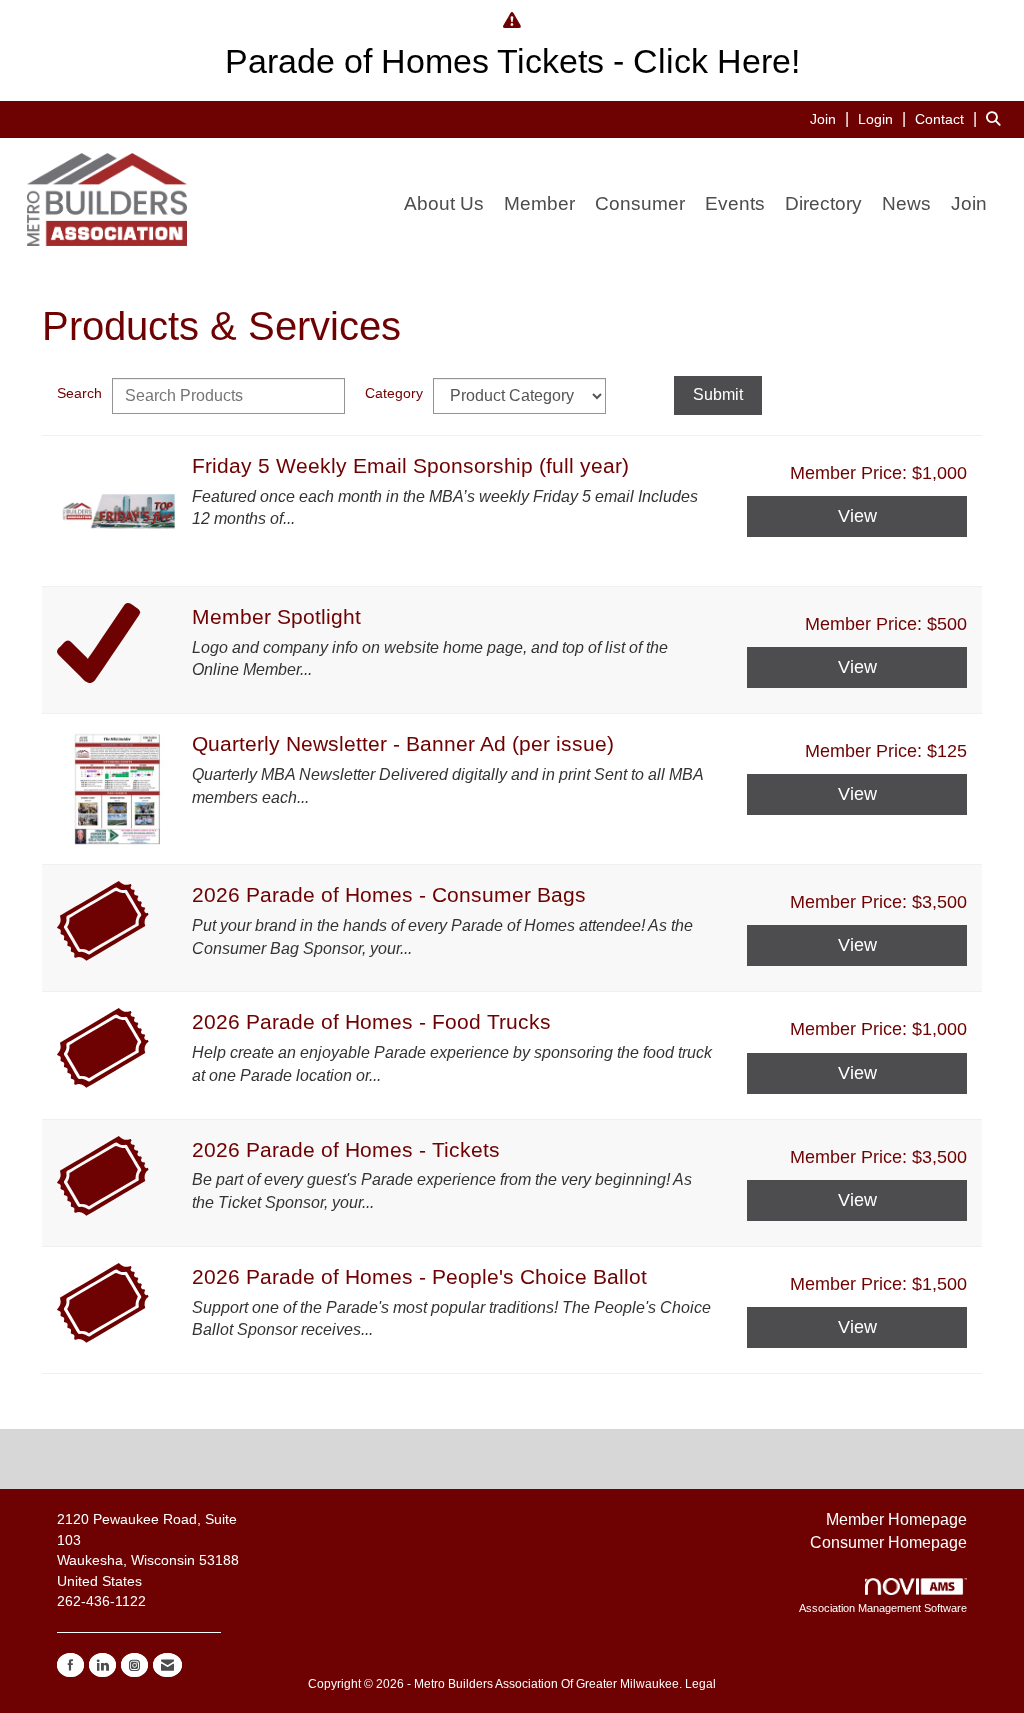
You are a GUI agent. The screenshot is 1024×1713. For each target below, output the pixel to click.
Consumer (640, 203)
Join (969, 203)
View (857, 516)
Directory (823, 203)
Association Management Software (883, 1608)
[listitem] (832, 118)
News (906, 203)
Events (735, 203)
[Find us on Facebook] (70, 1665)
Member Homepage (896, 1519)
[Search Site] (997, 118)
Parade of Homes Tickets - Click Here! (512, 61)
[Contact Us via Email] (167, 1665)
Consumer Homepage (888, 1542)
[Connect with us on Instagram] (134, 1665)
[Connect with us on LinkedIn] (102, 1665)
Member (539, 203)
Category (394, 393)
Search (79, 393)
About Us (444, 203)
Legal (700, 1684)
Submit (718, 394)
